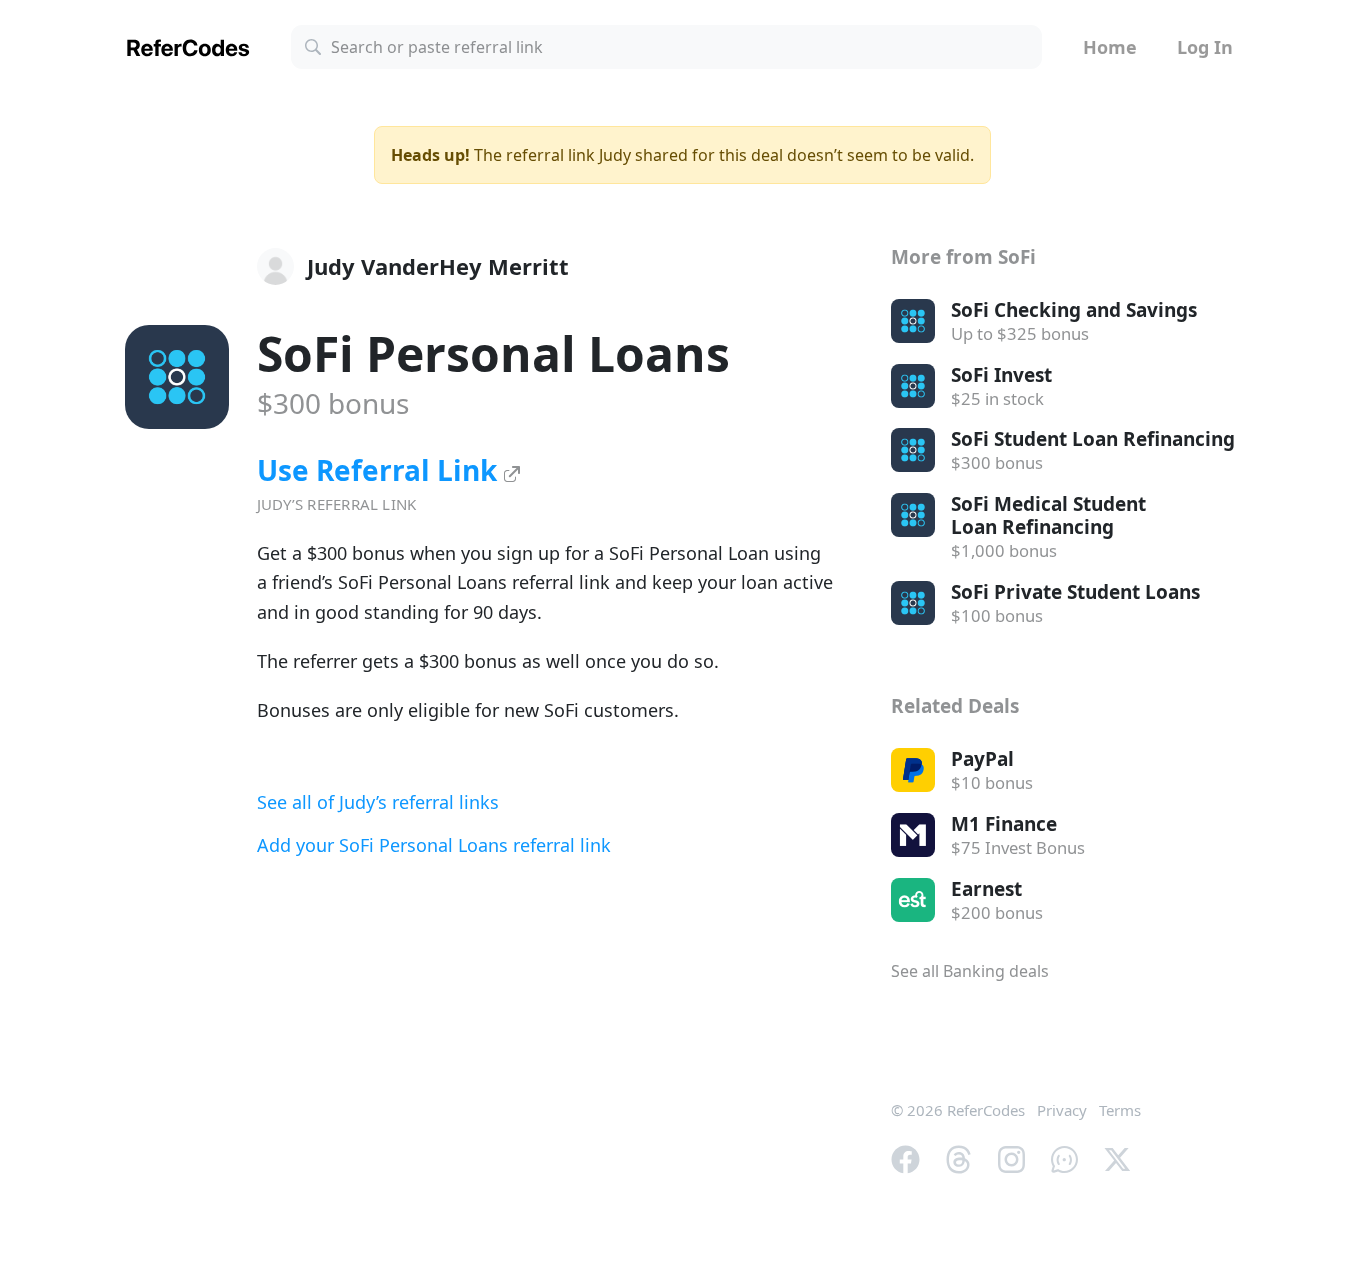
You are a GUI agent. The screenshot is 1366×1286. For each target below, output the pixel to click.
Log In (1205, 47)
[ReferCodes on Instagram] (1011, 1158)
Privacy (1062, 1110)
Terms (1120, 1110)
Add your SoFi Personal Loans (434, 845)
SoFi (493, 353)
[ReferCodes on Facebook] (905, 1158)
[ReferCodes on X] (1117, 1158)
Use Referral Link (380, 470)
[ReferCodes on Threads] (958, 1158)
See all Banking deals (970, 971)
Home (1110, 47)
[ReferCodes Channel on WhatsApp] (1064, 1158)
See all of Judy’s (378, 802)
